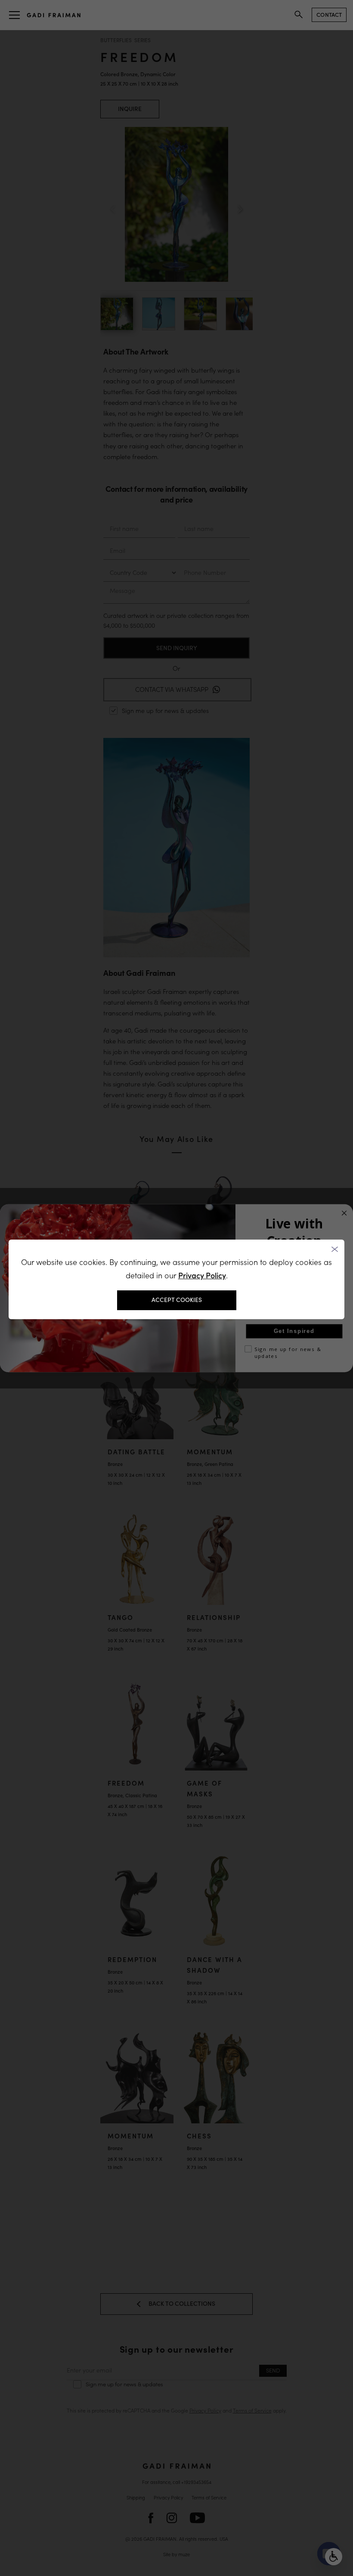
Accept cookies (177, 1300)
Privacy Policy (202, 1276)
